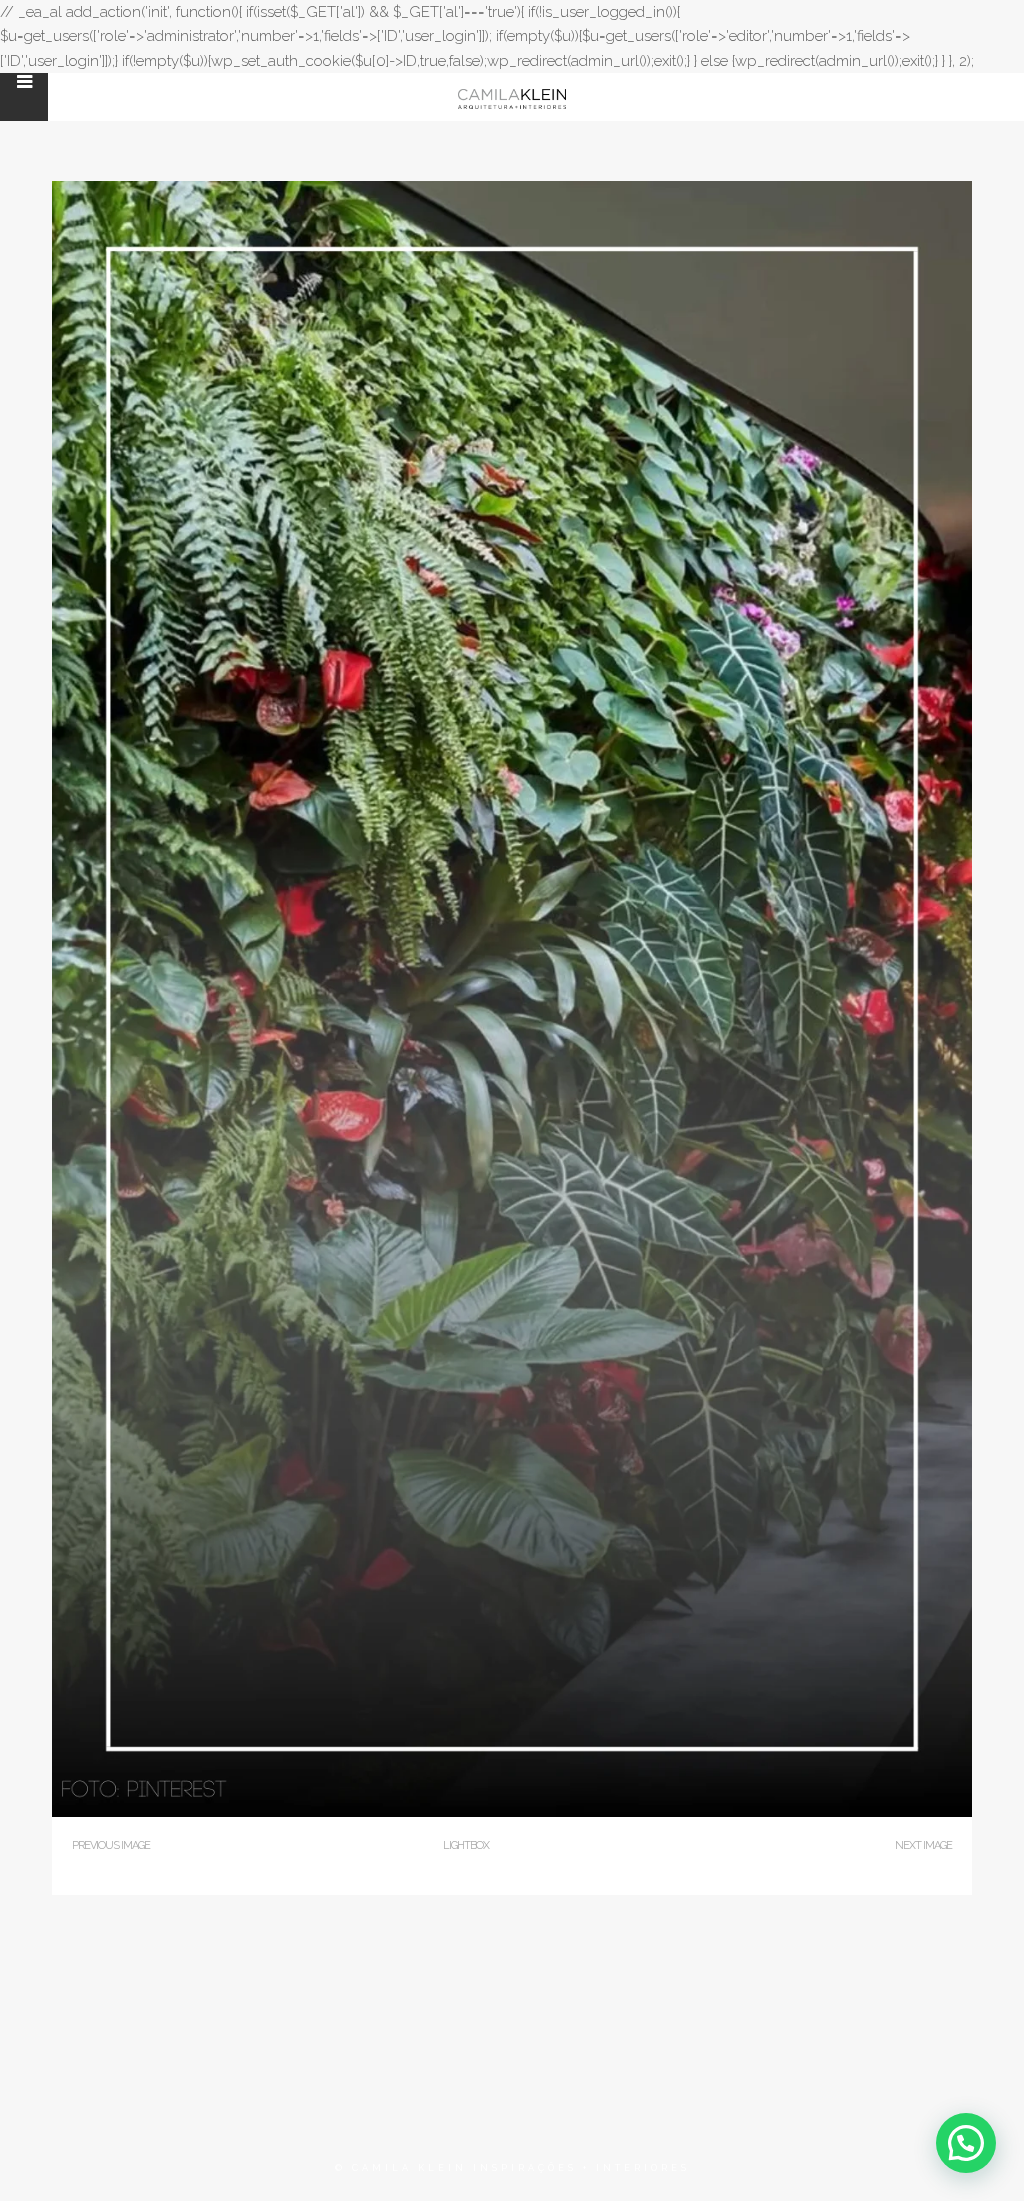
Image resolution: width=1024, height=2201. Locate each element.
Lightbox (466, 1845)
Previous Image (111, 1845)
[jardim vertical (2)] (512, 1812)
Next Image (923, 1845)
